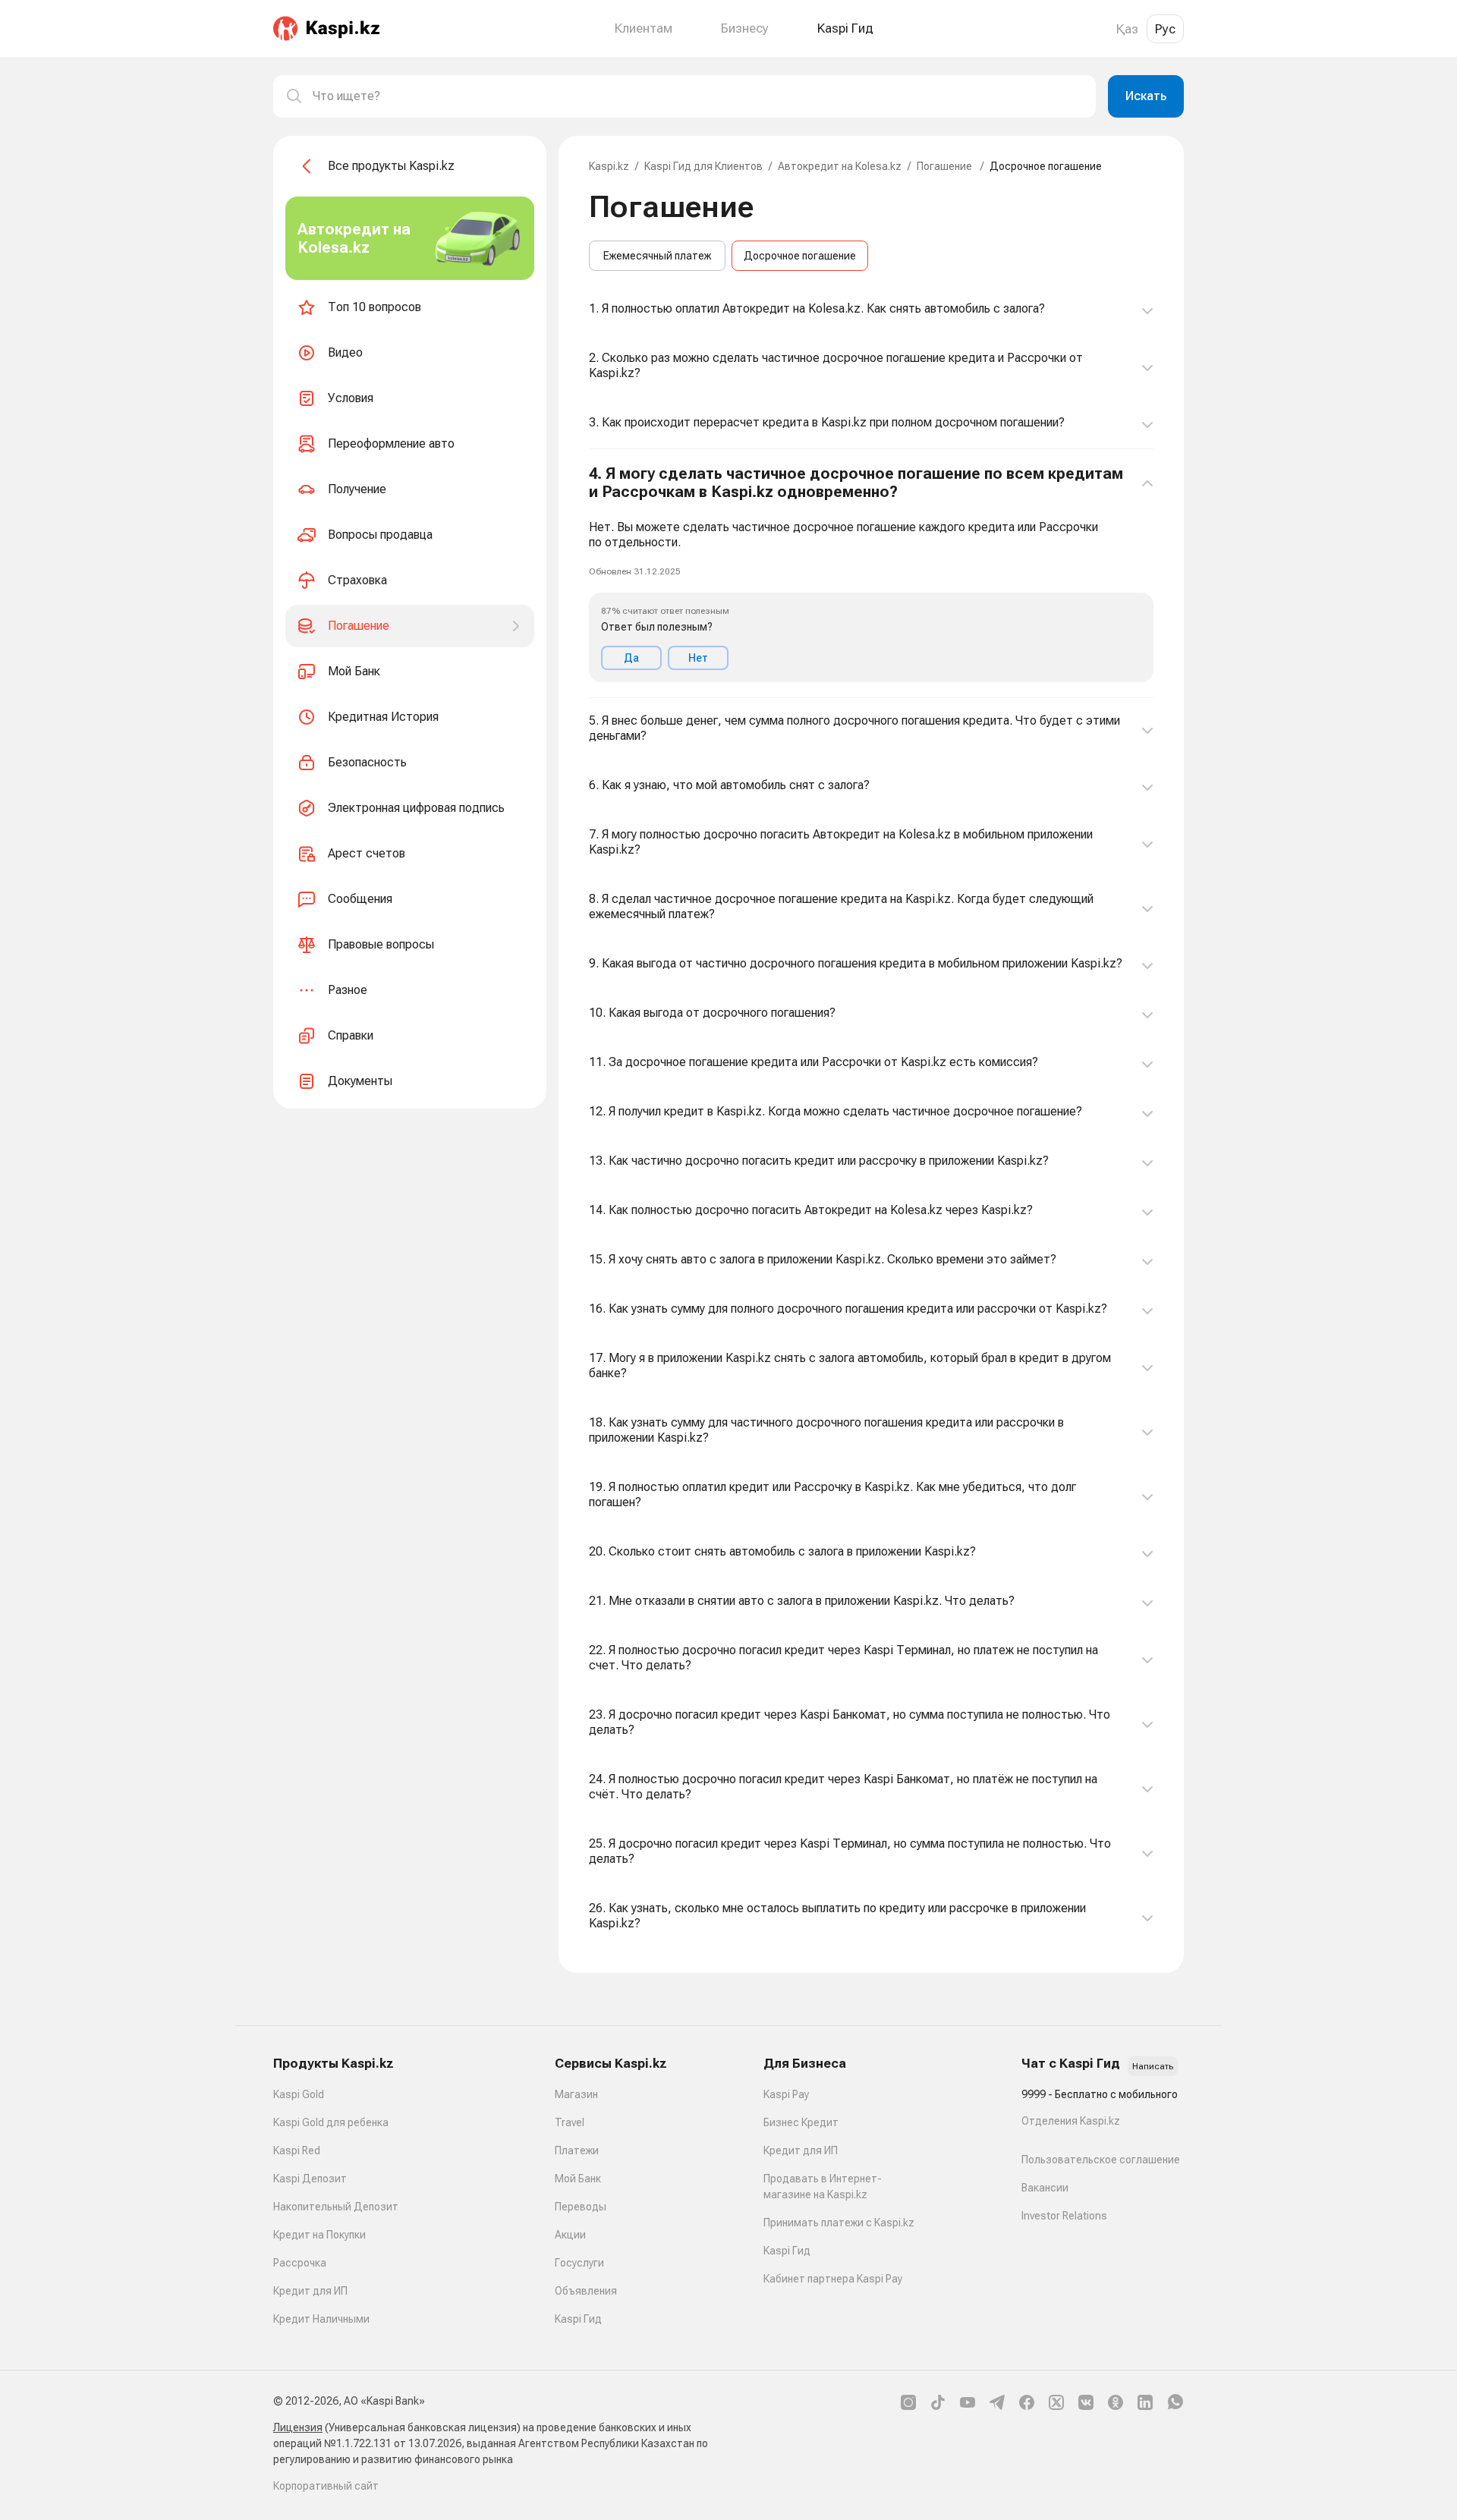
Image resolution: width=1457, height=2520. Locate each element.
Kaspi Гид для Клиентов (703, 166)
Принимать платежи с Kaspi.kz (839, 2223)
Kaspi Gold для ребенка (331, 2122)
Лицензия (298, 2427)
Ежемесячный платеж (657, 256)
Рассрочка (300, 2263)
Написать (1153, 2066)
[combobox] (698, 96)
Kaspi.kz (609, 166)
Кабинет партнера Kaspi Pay (833, 2279)
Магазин (576, 2094)
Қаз (1127, 29)
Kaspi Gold (299, 2094)
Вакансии (1045, 2188)
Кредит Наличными (321, 2319)
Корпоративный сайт (326, 2486)
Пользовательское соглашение (1101, 2160)
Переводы (581, 2207)
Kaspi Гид (578, 2319)
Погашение (946, 166)
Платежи (577, 2150)
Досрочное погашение (800, 256)
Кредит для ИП (310, 2291)
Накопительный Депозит (336, 2207)
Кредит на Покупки (319, 2235)
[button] (871, 574)
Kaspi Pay (786, 2094)
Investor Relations (1064, 2216)
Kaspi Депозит (310, 2179)
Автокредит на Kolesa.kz (840, 166)
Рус (1165, 29)
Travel (570, 2122)
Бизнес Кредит (801, 2122)
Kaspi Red (297, 2150)
